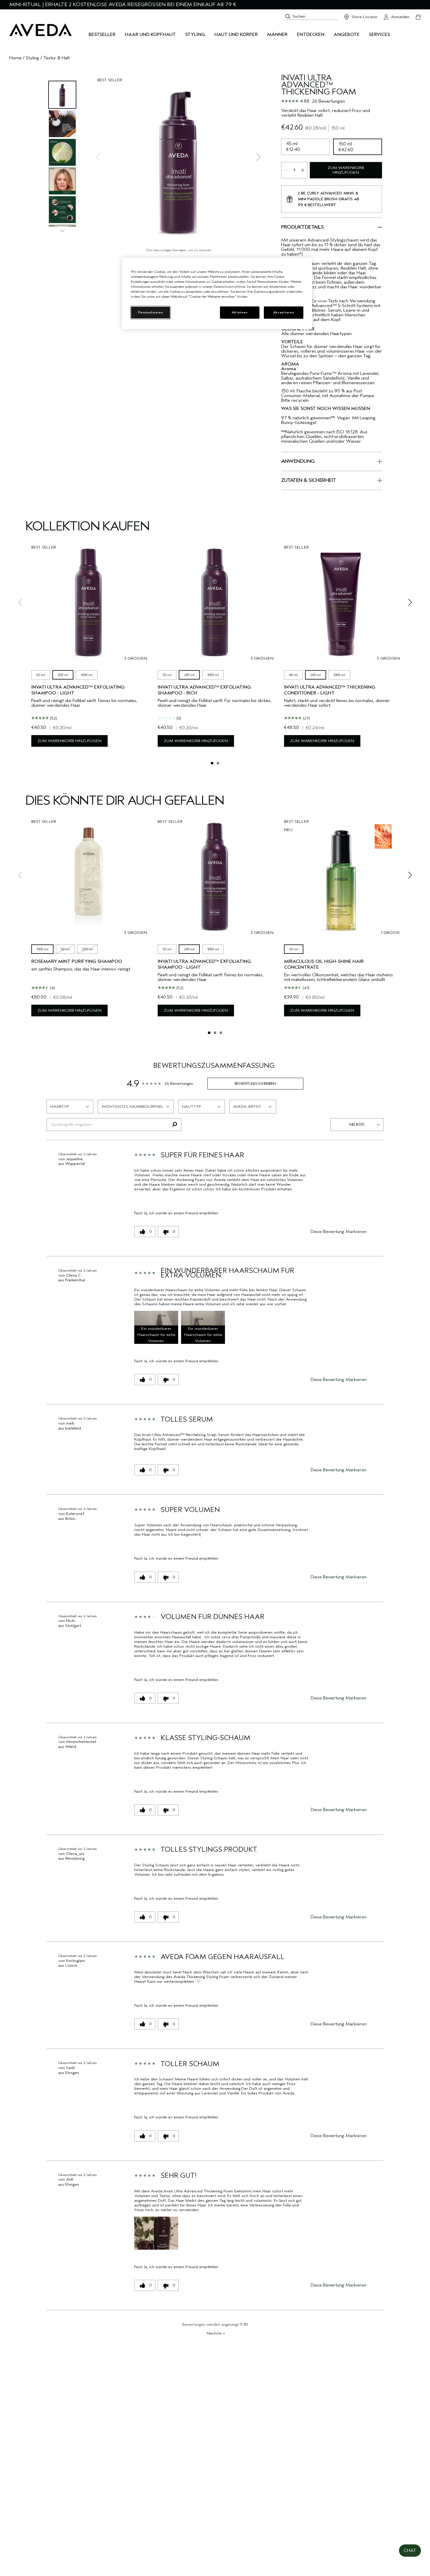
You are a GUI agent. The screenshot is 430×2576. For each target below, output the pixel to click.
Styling (32, 58)
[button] (156, 1327)
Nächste (216, 2333)
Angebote (347, 35)
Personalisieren (151, 312)
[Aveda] (41, 30)
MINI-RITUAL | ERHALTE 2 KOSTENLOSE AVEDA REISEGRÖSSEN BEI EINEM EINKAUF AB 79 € (123, 5)
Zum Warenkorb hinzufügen (346, 170)
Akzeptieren (284, 312)
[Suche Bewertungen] (174, 1125)
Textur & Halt (56, 58)
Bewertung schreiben (255, 1083)
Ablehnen (240, 312)
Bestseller (102, 35)
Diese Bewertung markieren (339, 1232)
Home (16, 58)
